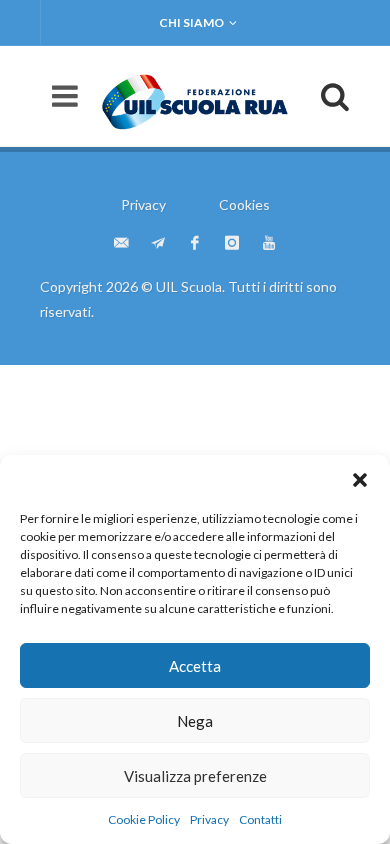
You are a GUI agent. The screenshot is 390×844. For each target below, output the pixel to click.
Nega (195, 721)
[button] (360, 480)
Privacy (209, 819)
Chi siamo (191, 22)
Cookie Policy (144, 819)
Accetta (195, 666)
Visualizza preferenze (195, 776)
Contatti (260, 819)
